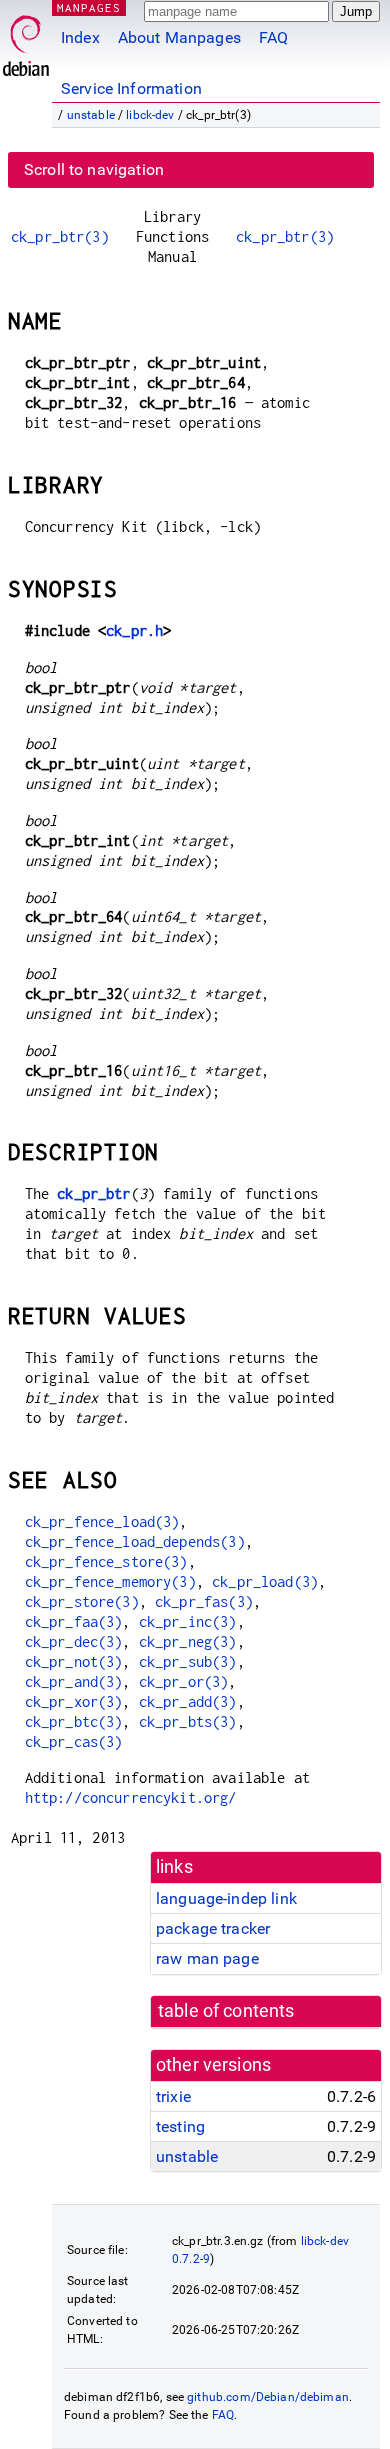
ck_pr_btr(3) (60, 236)
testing (180, 2126)
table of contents (226, 2011)
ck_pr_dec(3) (74, 1641)
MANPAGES (89, 7)
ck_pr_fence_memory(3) (110, 1581)
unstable (91, 115)
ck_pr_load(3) (265, 1581)
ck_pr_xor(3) (74, 1701)
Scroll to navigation (94, 169)
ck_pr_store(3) (82, 1601)
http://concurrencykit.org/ (131, 1797)
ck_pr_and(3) (74, 1681)
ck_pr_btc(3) (74, 1721)
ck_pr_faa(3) (74, 1621)
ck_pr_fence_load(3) (102, 1521)
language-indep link (226, 1898)
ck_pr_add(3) (188, 1701)
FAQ (273, 37)
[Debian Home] (26, 40)
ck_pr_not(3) (74, 1661)
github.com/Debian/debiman (268, 2397)
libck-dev (150, 115)
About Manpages (179, 37)
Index (80, 37)
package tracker (213, 1928)
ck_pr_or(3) (184, 1681)
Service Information (131, 88)
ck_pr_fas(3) (204, 1601)
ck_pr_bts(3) (188, 1721)
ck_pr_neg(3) (188, 1641)
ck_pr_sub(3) (188, 1661)
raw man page (207, 1958)
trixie (173, 2096)
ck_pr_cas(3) (74, 1741)
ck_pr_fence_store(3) (106, 1561)
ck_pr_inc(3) (188, 1621)
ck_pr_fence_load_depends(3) (135, 1541)
